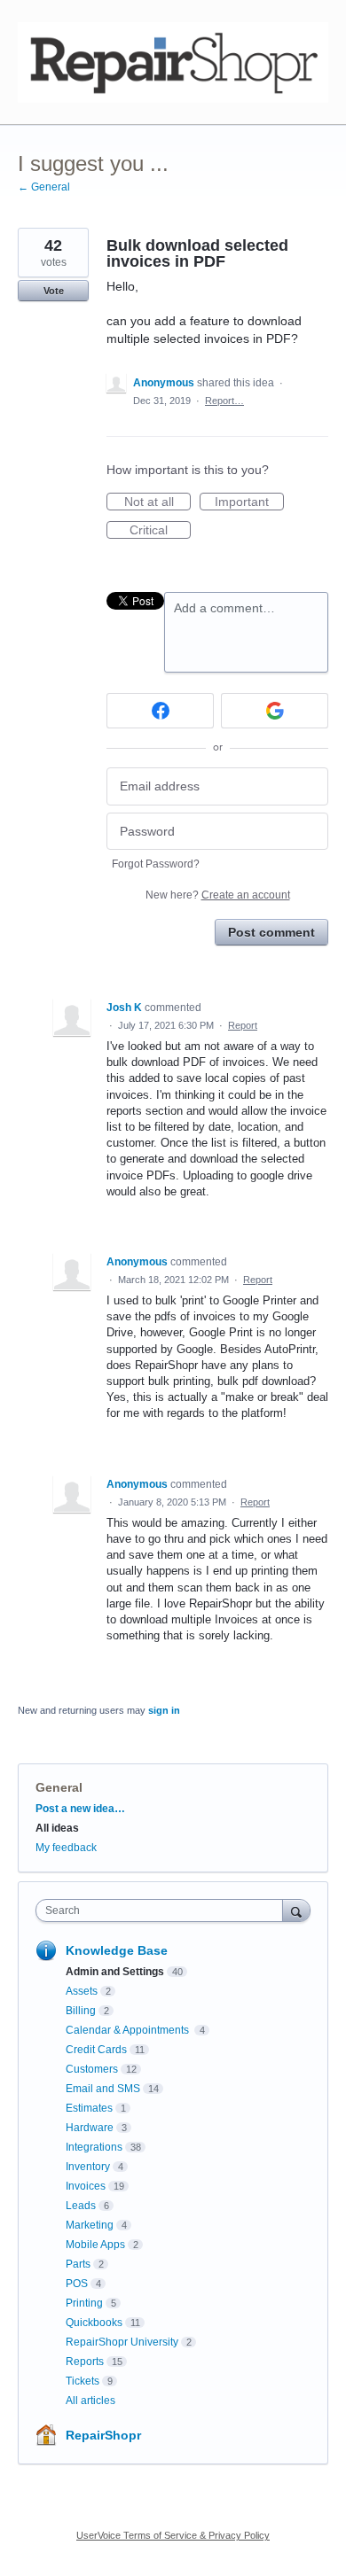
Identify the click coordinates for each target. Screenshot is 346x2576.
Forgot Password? (156, 864)
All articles (90, 2401)
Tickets (83, 2381)
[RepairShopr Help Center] (173, 62)
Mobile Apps (95, 2245)
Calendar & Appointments (129, 2030)
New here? (218, 895)
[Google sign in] (275, 711)
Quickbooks (94, 2323)
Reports (85, 2362)
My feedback (66, 1848)
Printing (84, 2303)
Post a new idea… (80, 1809)
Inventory (88, 2167)
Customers (92, 2069)
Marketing (90, 2225)
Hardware (90, 2128)
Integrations (94, 2147)
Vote (54, 291)
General (59, 1787)
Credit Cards (96, 2050)
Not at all (157, 502)
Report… (224, 401)
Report (243, 1025)
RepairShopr (103, 2435)
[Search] (296, 1910)
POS (77, 2284)
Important (249, 502)
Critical (160, 531)
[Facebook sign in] (160, 711)
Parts (78, 2264)
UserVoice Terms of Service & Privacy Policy (173, 2535)
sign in (164, 1710)
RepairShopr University (122, 2342)
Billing (81, 2011)
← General (44, 187)
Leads (81, 2206)
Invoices (86, 2186)
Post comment (271, 932)
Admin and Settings (115, 1972)
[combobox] (163, 1911)
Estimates (89, 2108)
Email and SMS (103, 2089)
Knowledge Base (117, 1950)
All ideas (57, 1828)
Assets (82, 1991)
